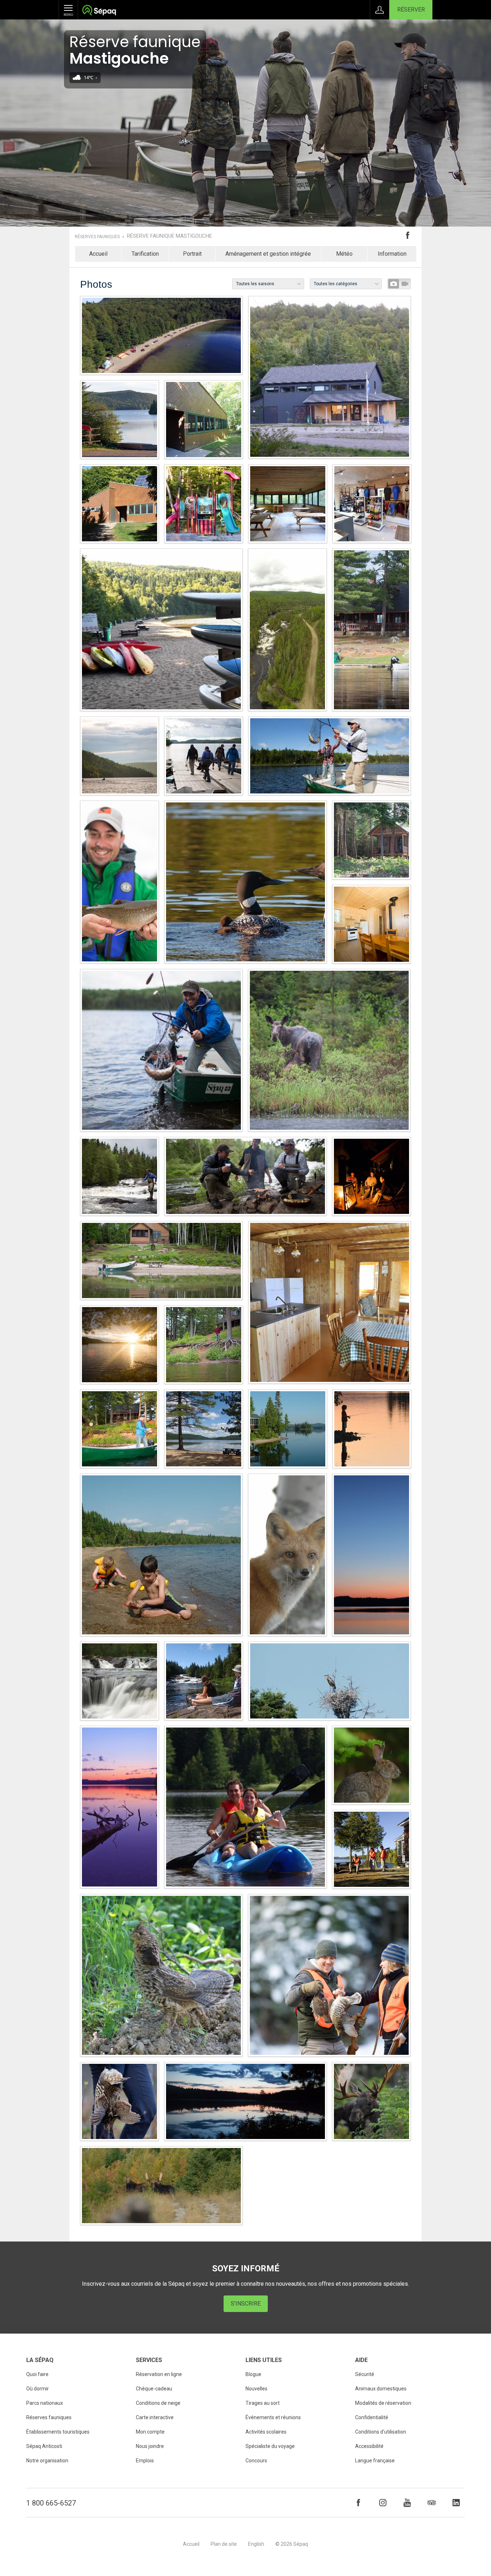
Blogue (253, 2374)
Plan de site (224, 2544)
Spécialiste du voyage (270, 2446)
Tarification (145, 254)
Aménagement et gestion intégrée (268, 254)
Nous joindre (150, 2446)
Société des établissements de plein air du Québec (99, 11)
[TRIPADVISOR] (432, 2503)
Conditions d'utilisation (381, 2432)
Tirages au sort (263, 2403)
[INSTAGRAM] (383, 2503)
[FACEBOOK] (358, 2503)
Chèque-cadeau (154, 2389)
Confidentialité (372, 2417)
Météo (344, 254)
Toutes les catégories (336, 284)
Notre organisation (47, 2461)
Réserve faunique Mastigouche (169, 236)
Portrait (192, 254)
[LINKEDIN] (456, 2503)
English (256, 2544)
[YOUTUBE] (407, 2503)
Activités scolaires (266, 2432)
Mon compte (150, 2432)
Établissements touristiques (58, 2432)
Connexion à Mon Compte (380, 10)
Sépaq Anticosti (44, 2446)
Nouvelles (256, 2389)
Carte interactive (155, 2417)
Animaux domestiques (381, 2389)
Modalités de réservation (383, 2403)
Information (392, 254)
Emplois (145, 2461)
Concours (256, 2461)
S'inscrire (246, 2304)
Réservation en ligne (159, 2374)
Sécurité (365, 2374)
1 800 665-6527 (51, 2503)
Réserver (411, 10)
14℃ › (90, 78)
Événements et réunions (273, 2417)
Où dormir (38, 2389)
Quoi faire (37, 2374)
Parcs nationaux (45, 2403)
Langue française (375, 2461)
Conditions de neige (158, 2403)
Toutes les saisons (255, 284)
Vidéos (405, 284)
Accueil (98, 254)
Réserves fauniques (97, 237)
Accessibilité (369, 2446)
